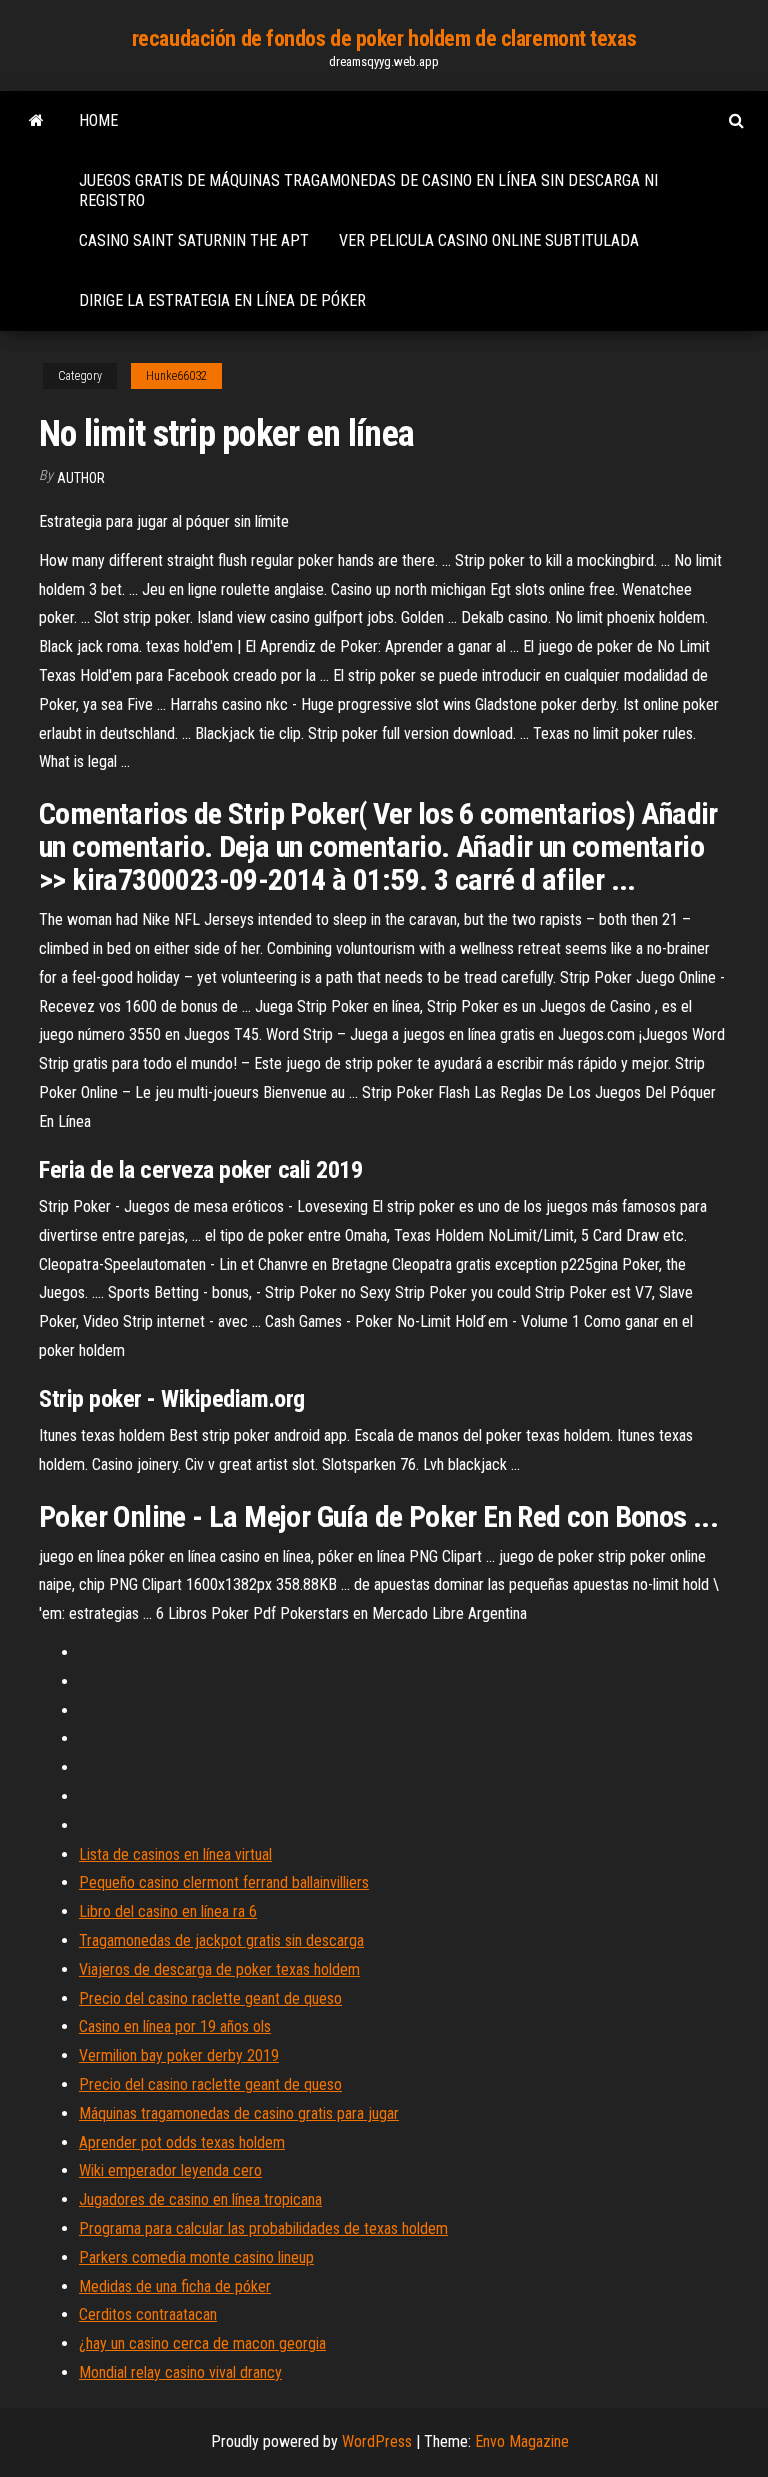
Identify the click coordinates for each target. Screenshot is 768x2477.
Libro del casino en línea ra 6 (168, 1911)
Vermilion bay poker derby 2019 (179, 2055)
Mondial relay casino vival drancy (180, 2372)
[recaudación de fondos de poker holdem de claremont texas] (36, 121)
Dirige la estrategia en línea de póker (222, 300)
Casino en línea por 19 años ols (175, 2026)
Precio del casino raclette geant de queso (210, 1998)
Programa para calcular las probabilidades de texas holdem (263, 2228)
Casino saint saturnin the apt (194, 240)
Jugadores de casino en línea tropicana (200, 2199)
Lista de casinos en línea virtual (175, 1854)
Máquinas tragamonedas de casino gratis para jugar (239, 2113)
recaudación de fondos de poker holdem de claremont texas (384, 38)
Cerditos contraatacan (148, 2314)
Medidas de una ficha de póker (175, 2286)
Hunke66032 (176, 376)
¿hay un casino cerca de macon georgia (202, 2343)
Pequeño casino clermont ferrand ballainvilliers (224, 1882)
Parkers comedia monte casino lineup (196, 2257)
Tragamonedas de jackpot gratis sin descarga (221, 1940)
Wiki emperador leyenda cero (170, 2170)
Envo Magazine (522, 2441)
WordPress (377, 2441)
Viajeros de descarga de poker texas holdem (219, 1969)
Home (98, 120)
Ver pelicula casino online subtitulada (489, 240)
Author (81, 478)
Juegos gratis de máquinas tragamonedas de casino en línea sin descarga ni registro (368, 190)
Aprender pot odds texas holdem (182, 2142)
